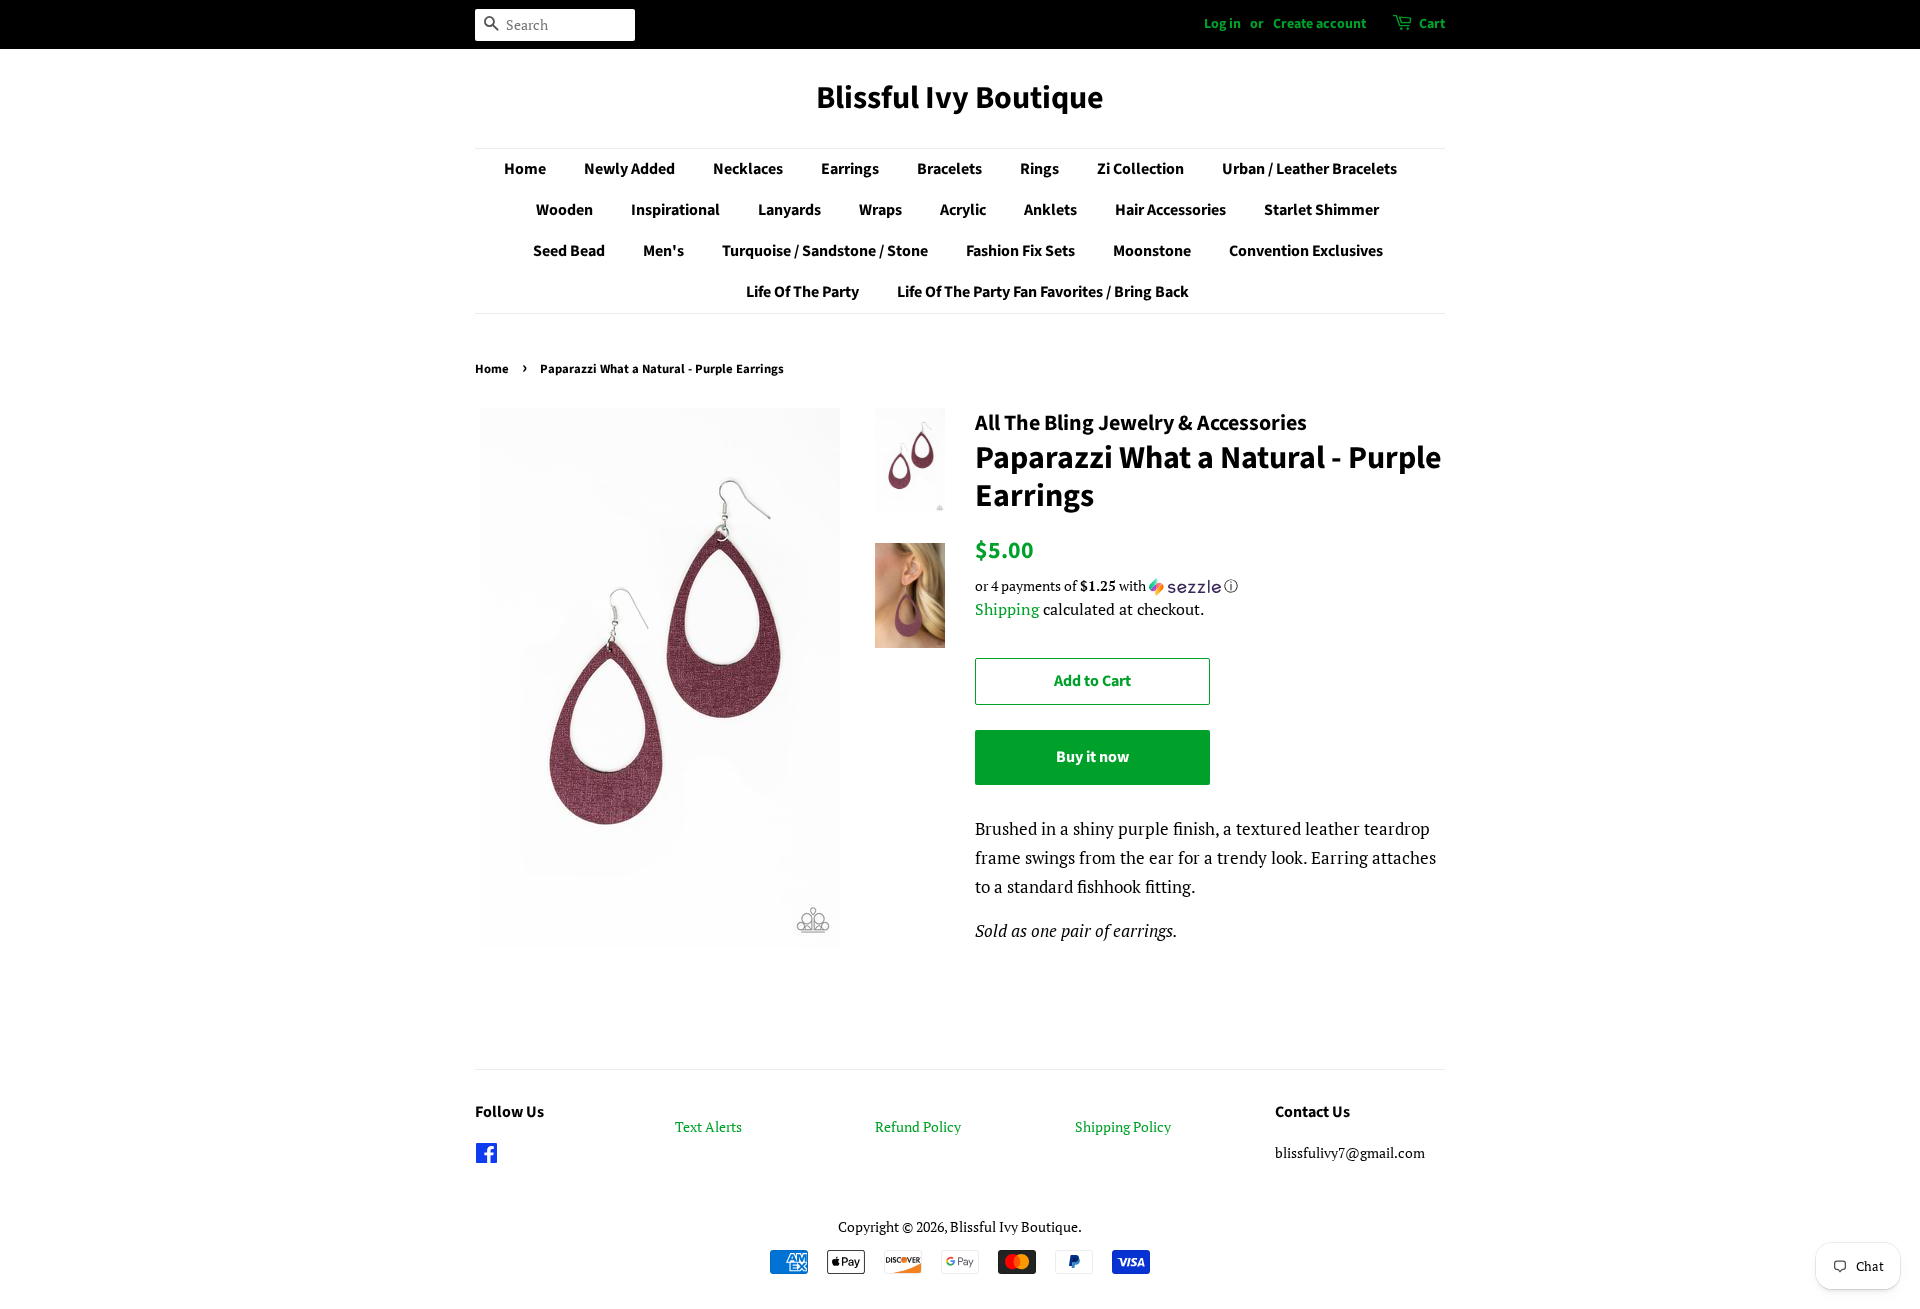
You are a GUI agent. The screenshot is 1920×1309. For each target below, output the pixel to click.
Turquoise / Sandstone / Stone (825, 251)
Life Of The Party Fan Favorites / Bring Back (1043, 292)
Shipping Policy (1123, 1126)
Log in (1222, 24)
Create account (1319, 24)
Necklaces (748, 169)
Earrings (850, 169)
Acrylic (963, 210)
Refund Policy (918, 1126)
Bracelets (949, 169)
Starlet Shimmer (1321, 210)
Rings (1039, 169)
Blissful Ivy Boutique (960, 98)
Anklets (1050, 210)
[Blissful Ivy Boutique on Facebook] (486, 1156)
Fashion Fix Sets (1020, 251)
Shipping (1007, 609)
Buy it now (1092, 757)
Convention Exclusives (1306, 251)
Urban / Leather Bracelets (1309, 169)
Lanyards (789, 210)
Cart (1432, 24)
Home (525, 169)
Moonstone (1152, 251)
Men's (663, 251)
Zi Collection (1140, 169)
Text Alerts (708, 1126)
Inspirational (675, 210)
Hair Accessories (1170, 210)
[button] (1210, 586)
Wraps (880, 210)
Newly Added (629, 169)
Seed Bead (569, 251)
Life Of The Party (802, 292)
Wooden (564, 210)
